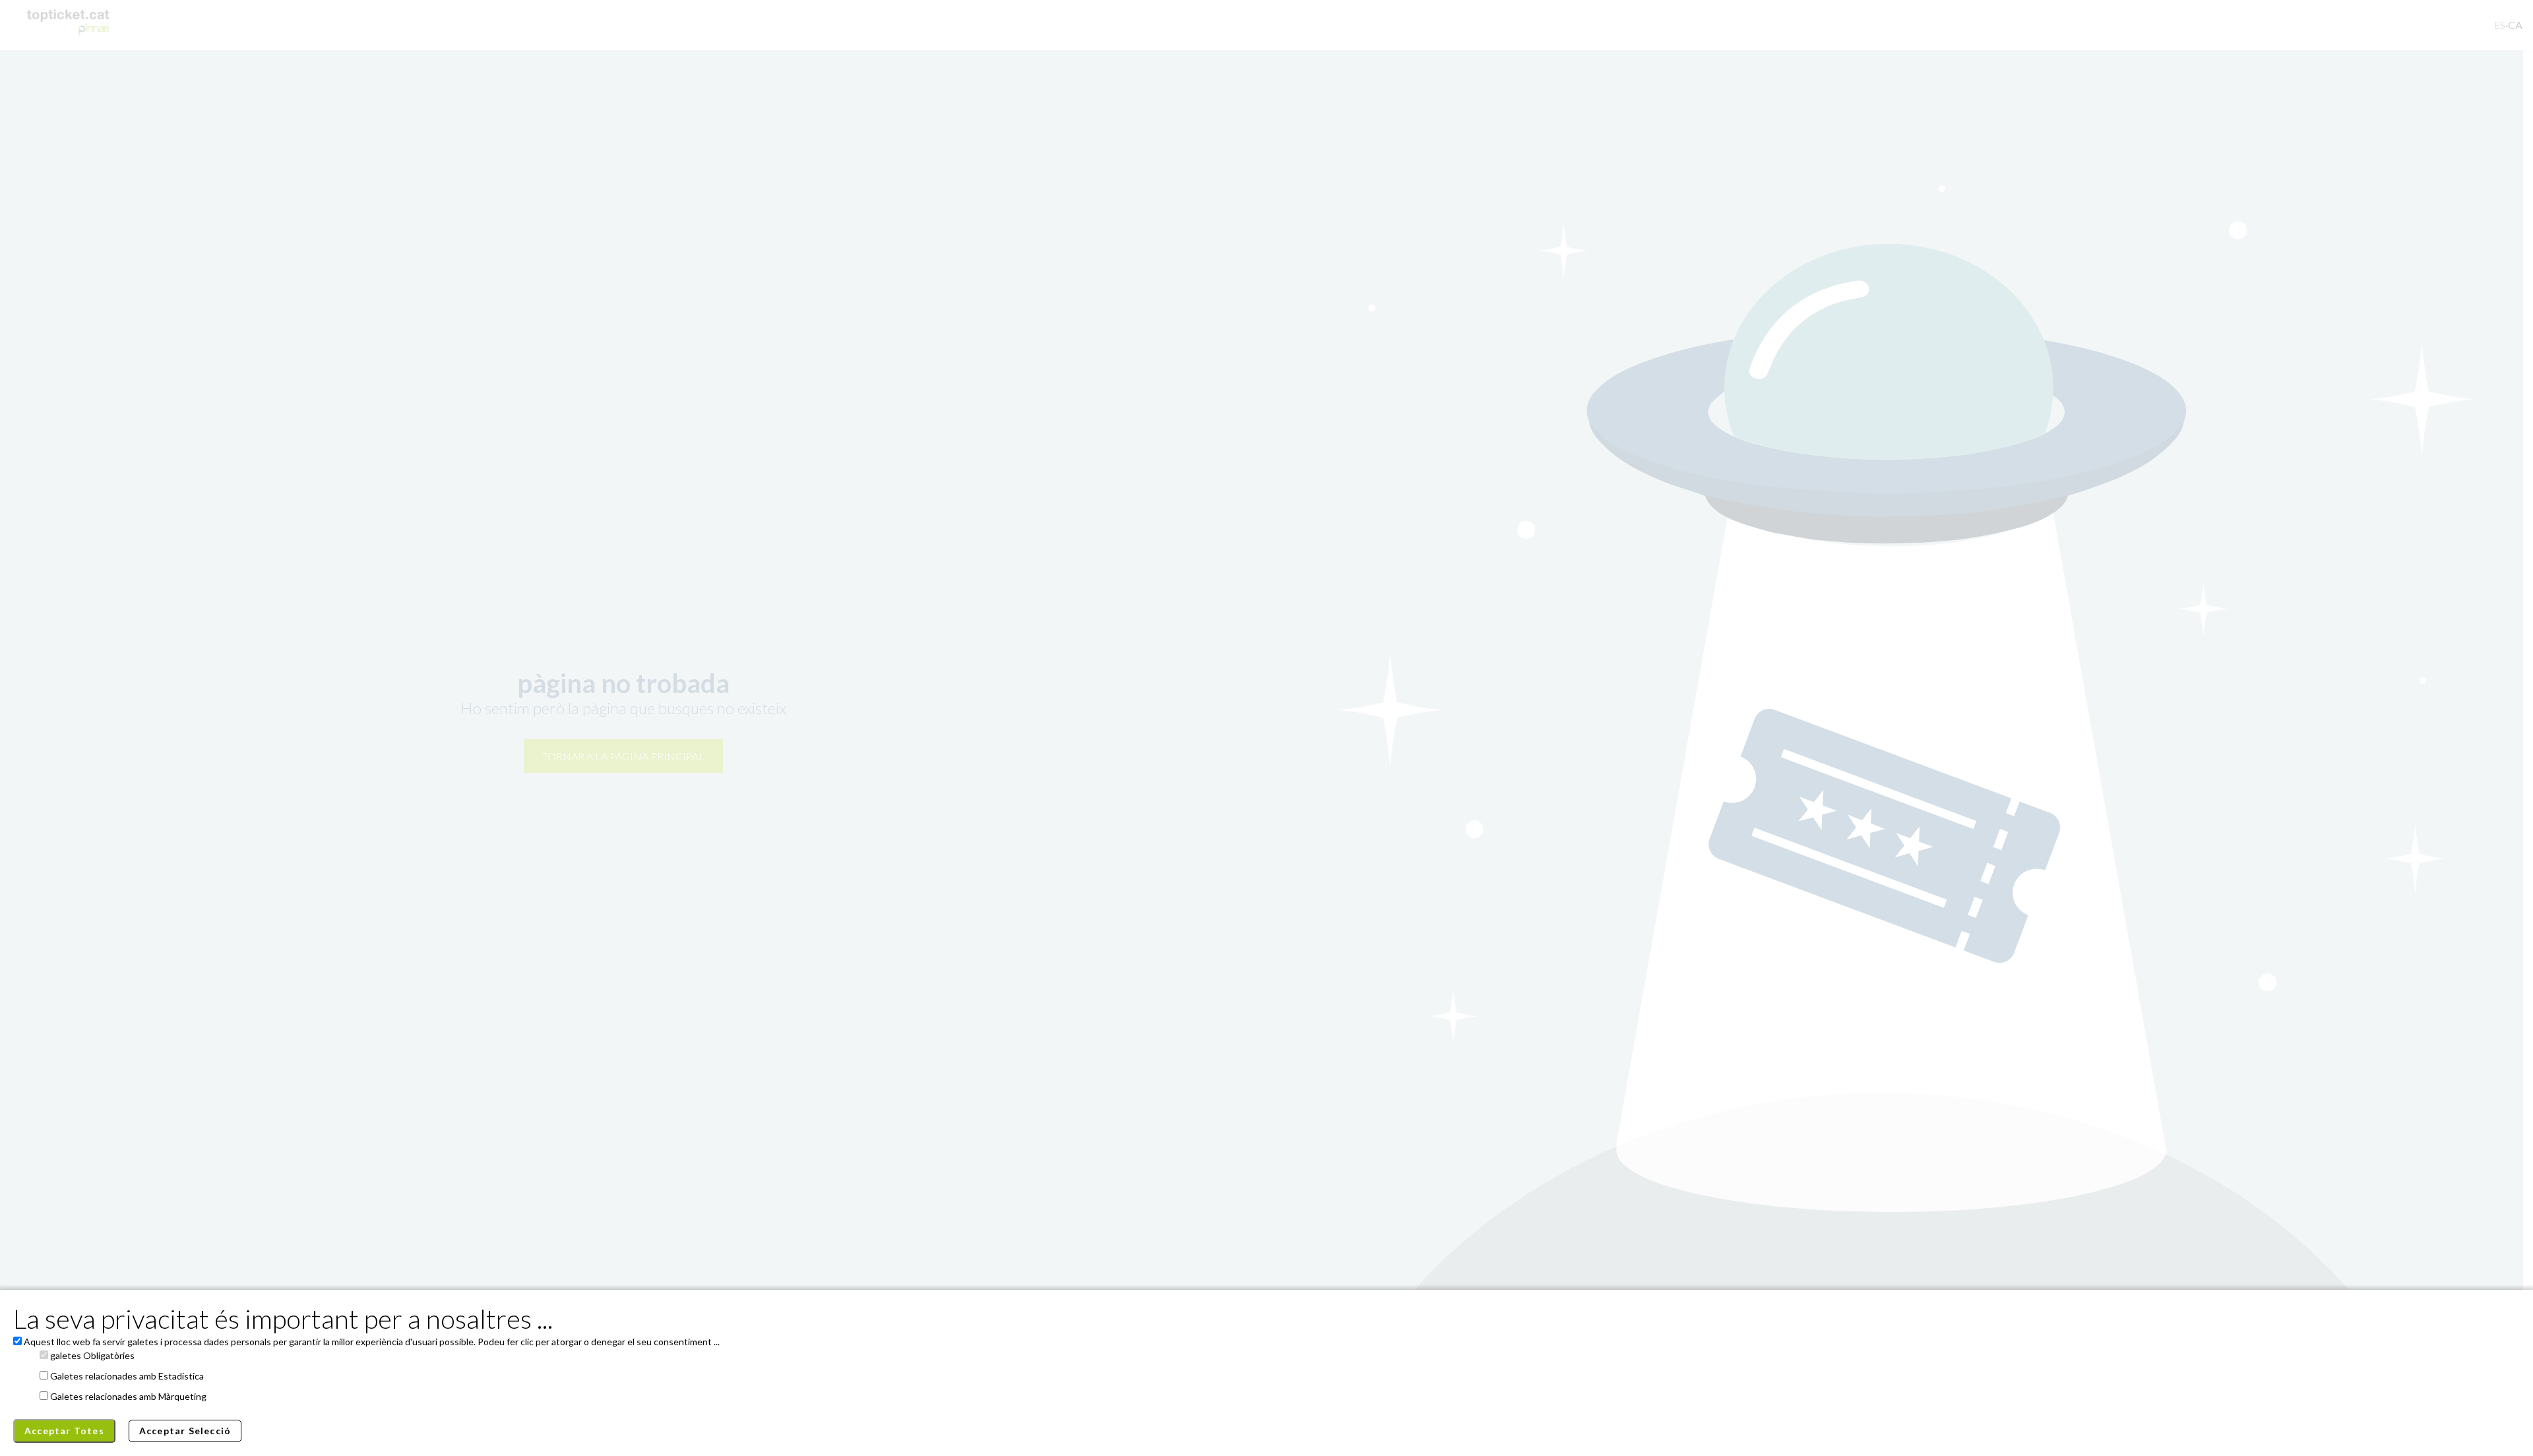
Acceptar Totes (64, 1431)
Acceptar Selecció (185, 1431)
